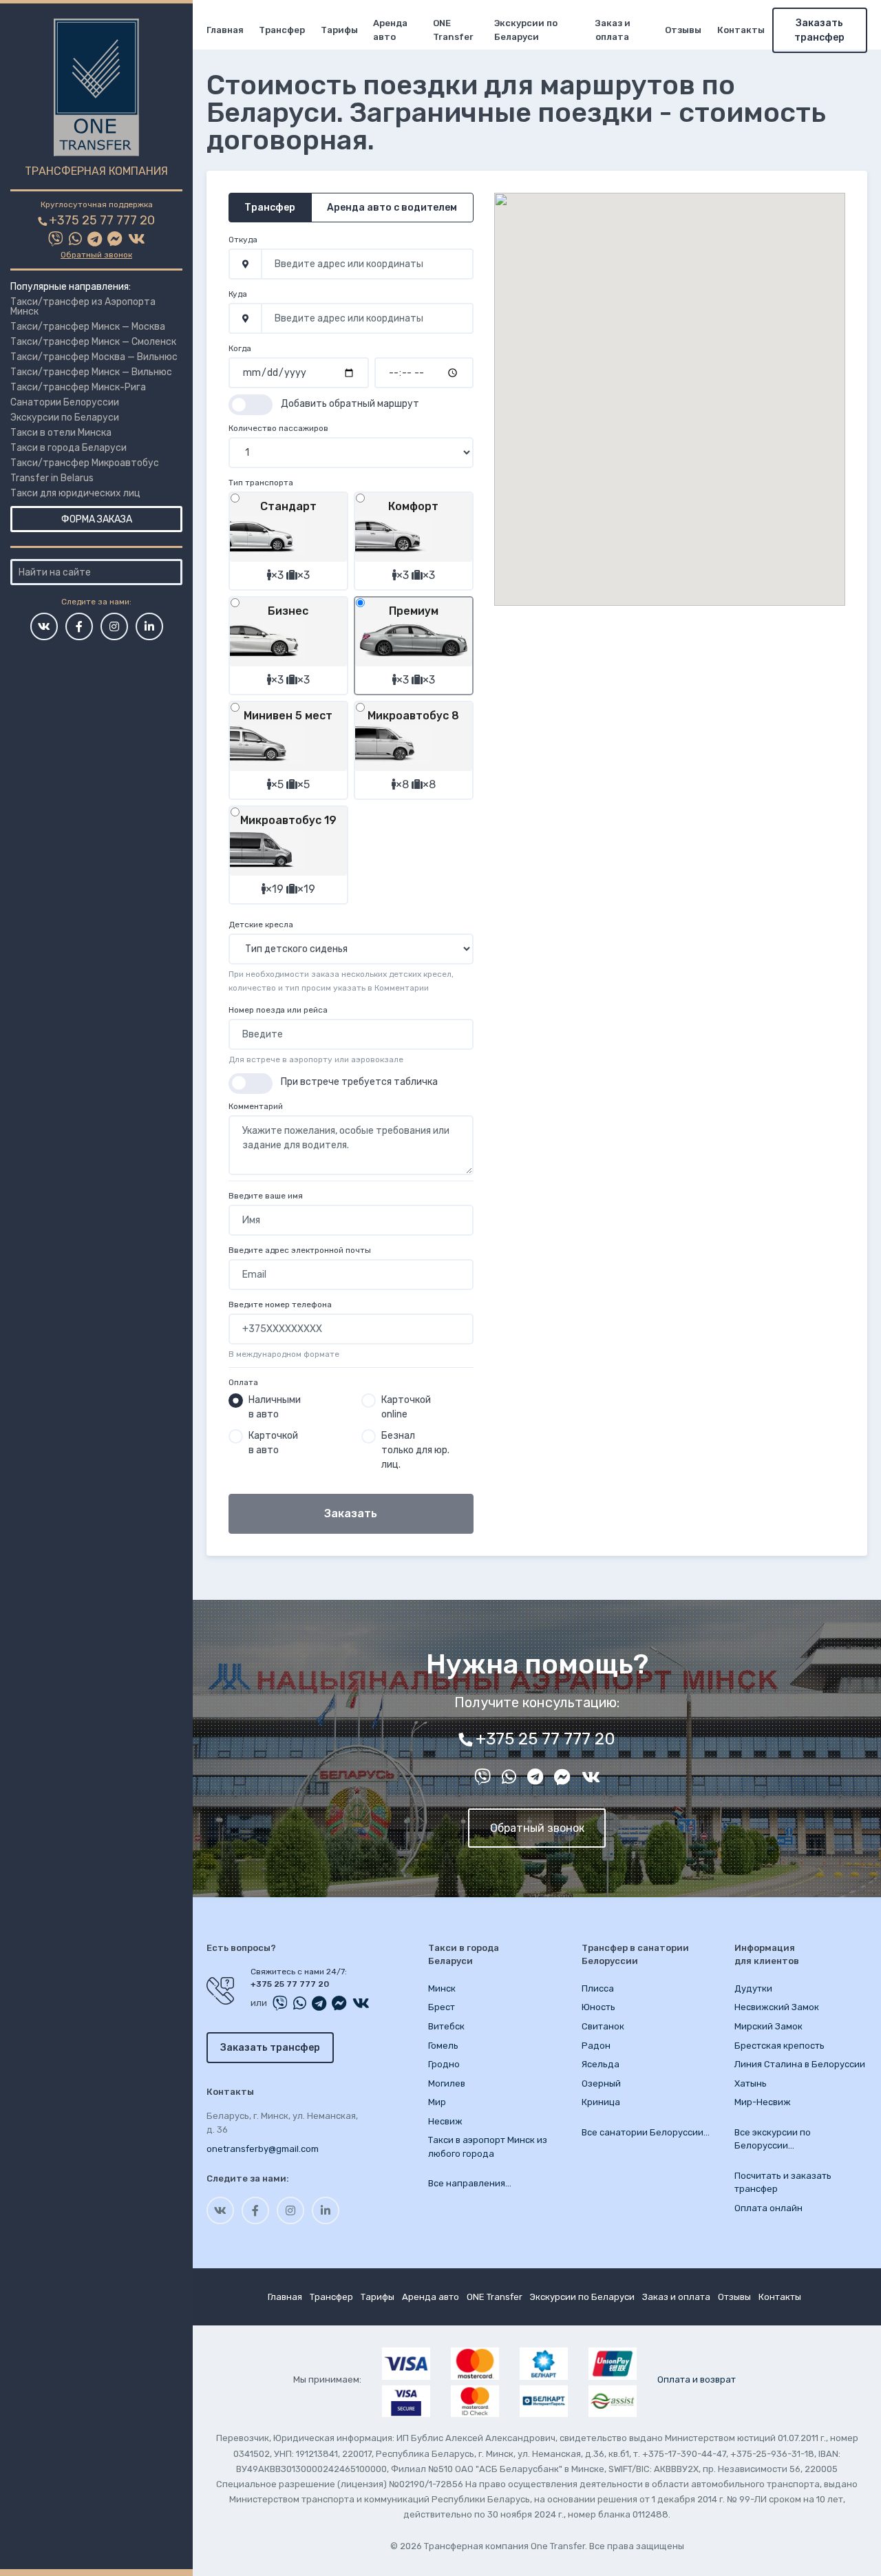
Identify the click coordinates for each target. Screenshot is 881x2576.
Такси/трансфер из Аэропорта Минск (83, 307)
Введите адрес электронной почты (300, 1250)
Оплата (243, 1382)
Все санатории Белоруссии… (646, 2132)
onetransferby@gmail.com (263, 2149)
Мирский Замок (768, 2026)
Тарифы (339, 30)
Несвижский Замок (777, 2007)
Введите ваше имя (266, 1196)
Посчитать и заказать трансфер (783, 2183)
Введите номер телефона (280, 1305)
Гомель (443, 2046)
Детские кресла (261, 925)
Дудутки (753, 1988)
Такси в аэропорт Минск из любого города (488, 2147)
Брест (442, 2007)
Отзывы (683, 30)
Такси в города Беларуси (68, 448)
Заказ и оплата (613, 30)
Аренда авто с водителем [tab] (392, 208)
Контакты (741, 30)
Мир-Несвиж (763, 2102)
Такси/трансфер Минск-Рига (78, 387)
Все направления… (470, 2183)
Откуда (243, 240)
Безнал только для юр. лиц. (415, 1450)
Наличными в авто (275, 1407)
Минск (442, 1988)
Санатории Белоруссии (65, 402)
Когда (240, 348)
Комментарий (256, 1106)
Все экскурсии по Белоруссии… (773, 2139)
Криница (601, 2102)
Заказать (351, 1513)
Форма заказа (97, 519)
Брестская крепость (779, 2046)
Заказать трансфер (819, 30)
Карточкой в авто (273, 1443)
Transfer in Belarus (52, 478)
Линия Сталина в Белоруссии (800, 2064)
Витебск (446, 2026)
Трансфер (282, 30)
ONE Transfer (453, 30)
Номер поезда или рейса (278, 1010)
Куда (238, 294)
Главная (225, 30)
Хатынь (751, 2083)
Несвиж (445, 2121)
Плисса (598, 1988)
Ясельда (601, 2064)
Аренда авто (390, 30)
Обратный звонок (96, 255)
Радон (596, 2046)
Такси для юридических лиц (75, 493)
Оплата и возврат (697, 2379)
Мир (437, 2102)
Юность (598, 2007)
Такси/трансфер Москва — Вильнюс (94, 357)
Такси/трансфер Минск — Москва (88, 327)
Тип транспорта (261, 483)
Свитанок (603, 2026)
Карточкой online (406, 1407)
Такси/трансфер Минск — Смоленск (93, 342)
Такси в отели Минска (61, 433)
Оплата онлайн (768, 2208)
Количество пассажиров (278, 428)
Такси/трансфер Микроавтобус (85, 463)
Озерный (601, 2083)
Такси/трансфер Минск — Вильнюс (91, 372)
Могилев (447, 2083)
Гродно (444, 2064)
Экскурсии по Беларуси (65, 418)
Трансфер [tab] (270, 208)
